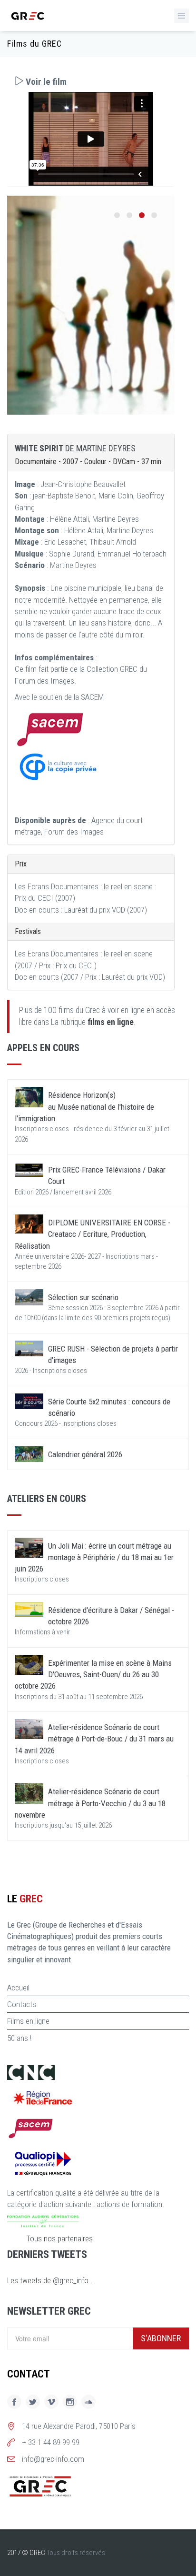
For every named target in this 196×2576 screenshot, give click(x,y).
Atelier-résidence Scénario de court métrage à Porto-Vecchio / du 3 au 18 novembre (90, 1803)
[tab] (91, 82)
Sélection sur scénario (83, 1297)
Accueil (18, 1988)
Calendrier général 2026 (85, 1454)
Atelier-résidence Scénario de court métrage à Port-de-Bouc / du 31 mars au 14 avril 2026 (94, 1739)
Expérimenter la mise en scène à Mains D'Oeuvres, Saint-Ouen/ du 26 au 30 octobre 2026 (93, 1675)
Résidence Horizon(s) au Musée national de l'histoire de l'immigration (84, 1107)
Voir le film (45, 82)
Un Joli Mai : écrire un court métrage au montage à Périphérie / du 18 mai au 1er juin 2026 (94, 1557)
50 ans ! (19, 2038)
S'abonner (161, 2338)
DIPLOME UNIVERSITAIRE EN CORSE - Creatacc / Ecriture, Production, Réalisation (93, 1234)
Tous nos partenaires (59, 2238)
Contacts (22, 2004)
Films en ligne (28, 2021)
